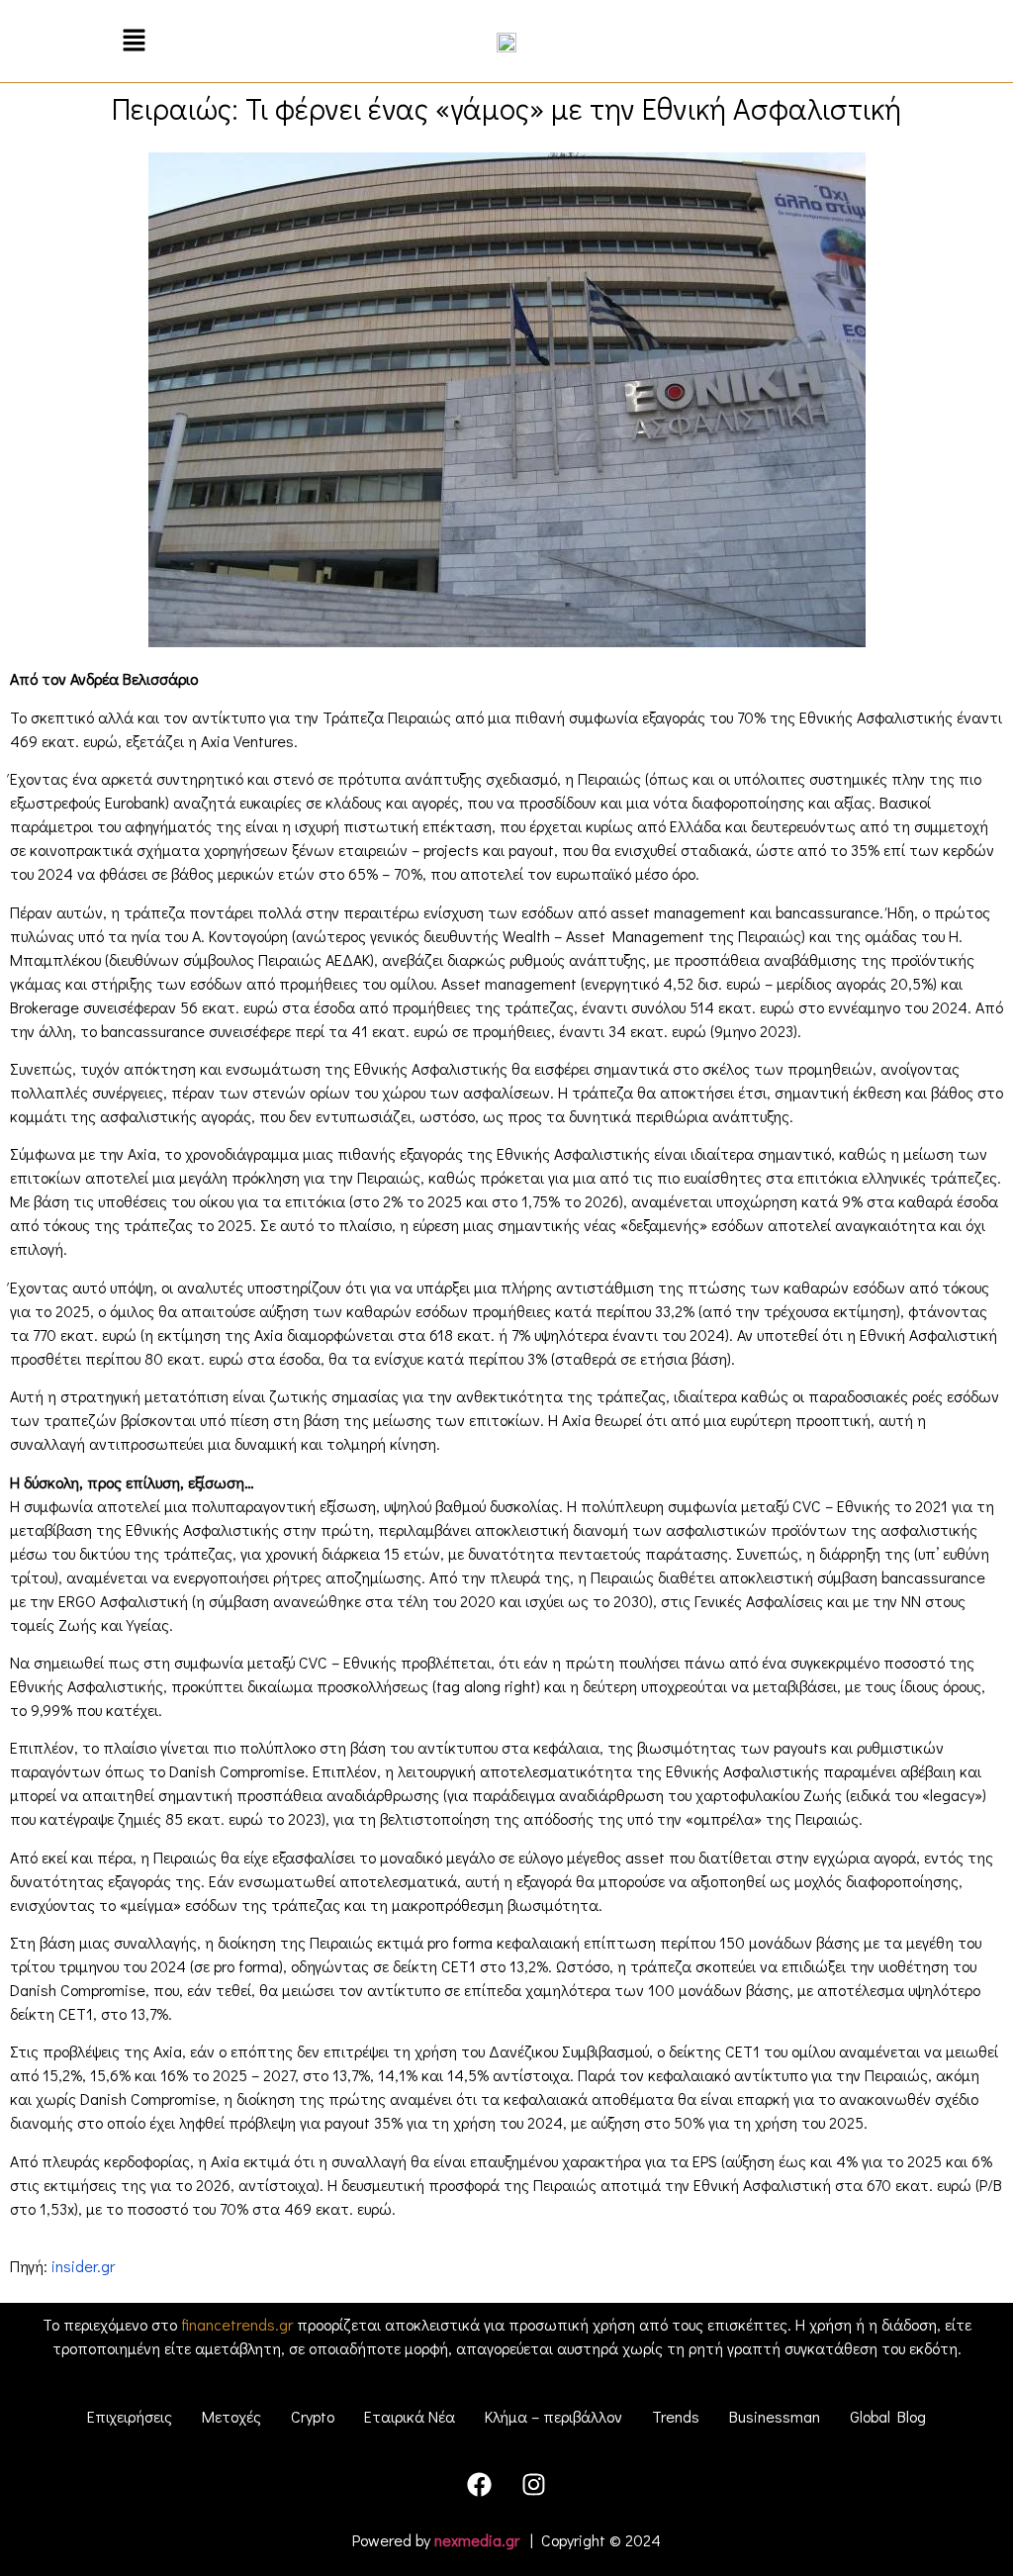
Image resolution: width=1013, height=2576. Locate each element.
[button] (134, 41)
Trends (676, 2416)
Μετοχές (231, 2416)
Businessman (775, 2416)
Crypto (313, 2416)
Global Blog (888, 2416)
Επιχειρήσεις (130, 2416)
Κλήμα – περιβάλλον (553, 2416)
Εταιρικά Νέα (410, 2416)
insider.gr (83, 2266)
